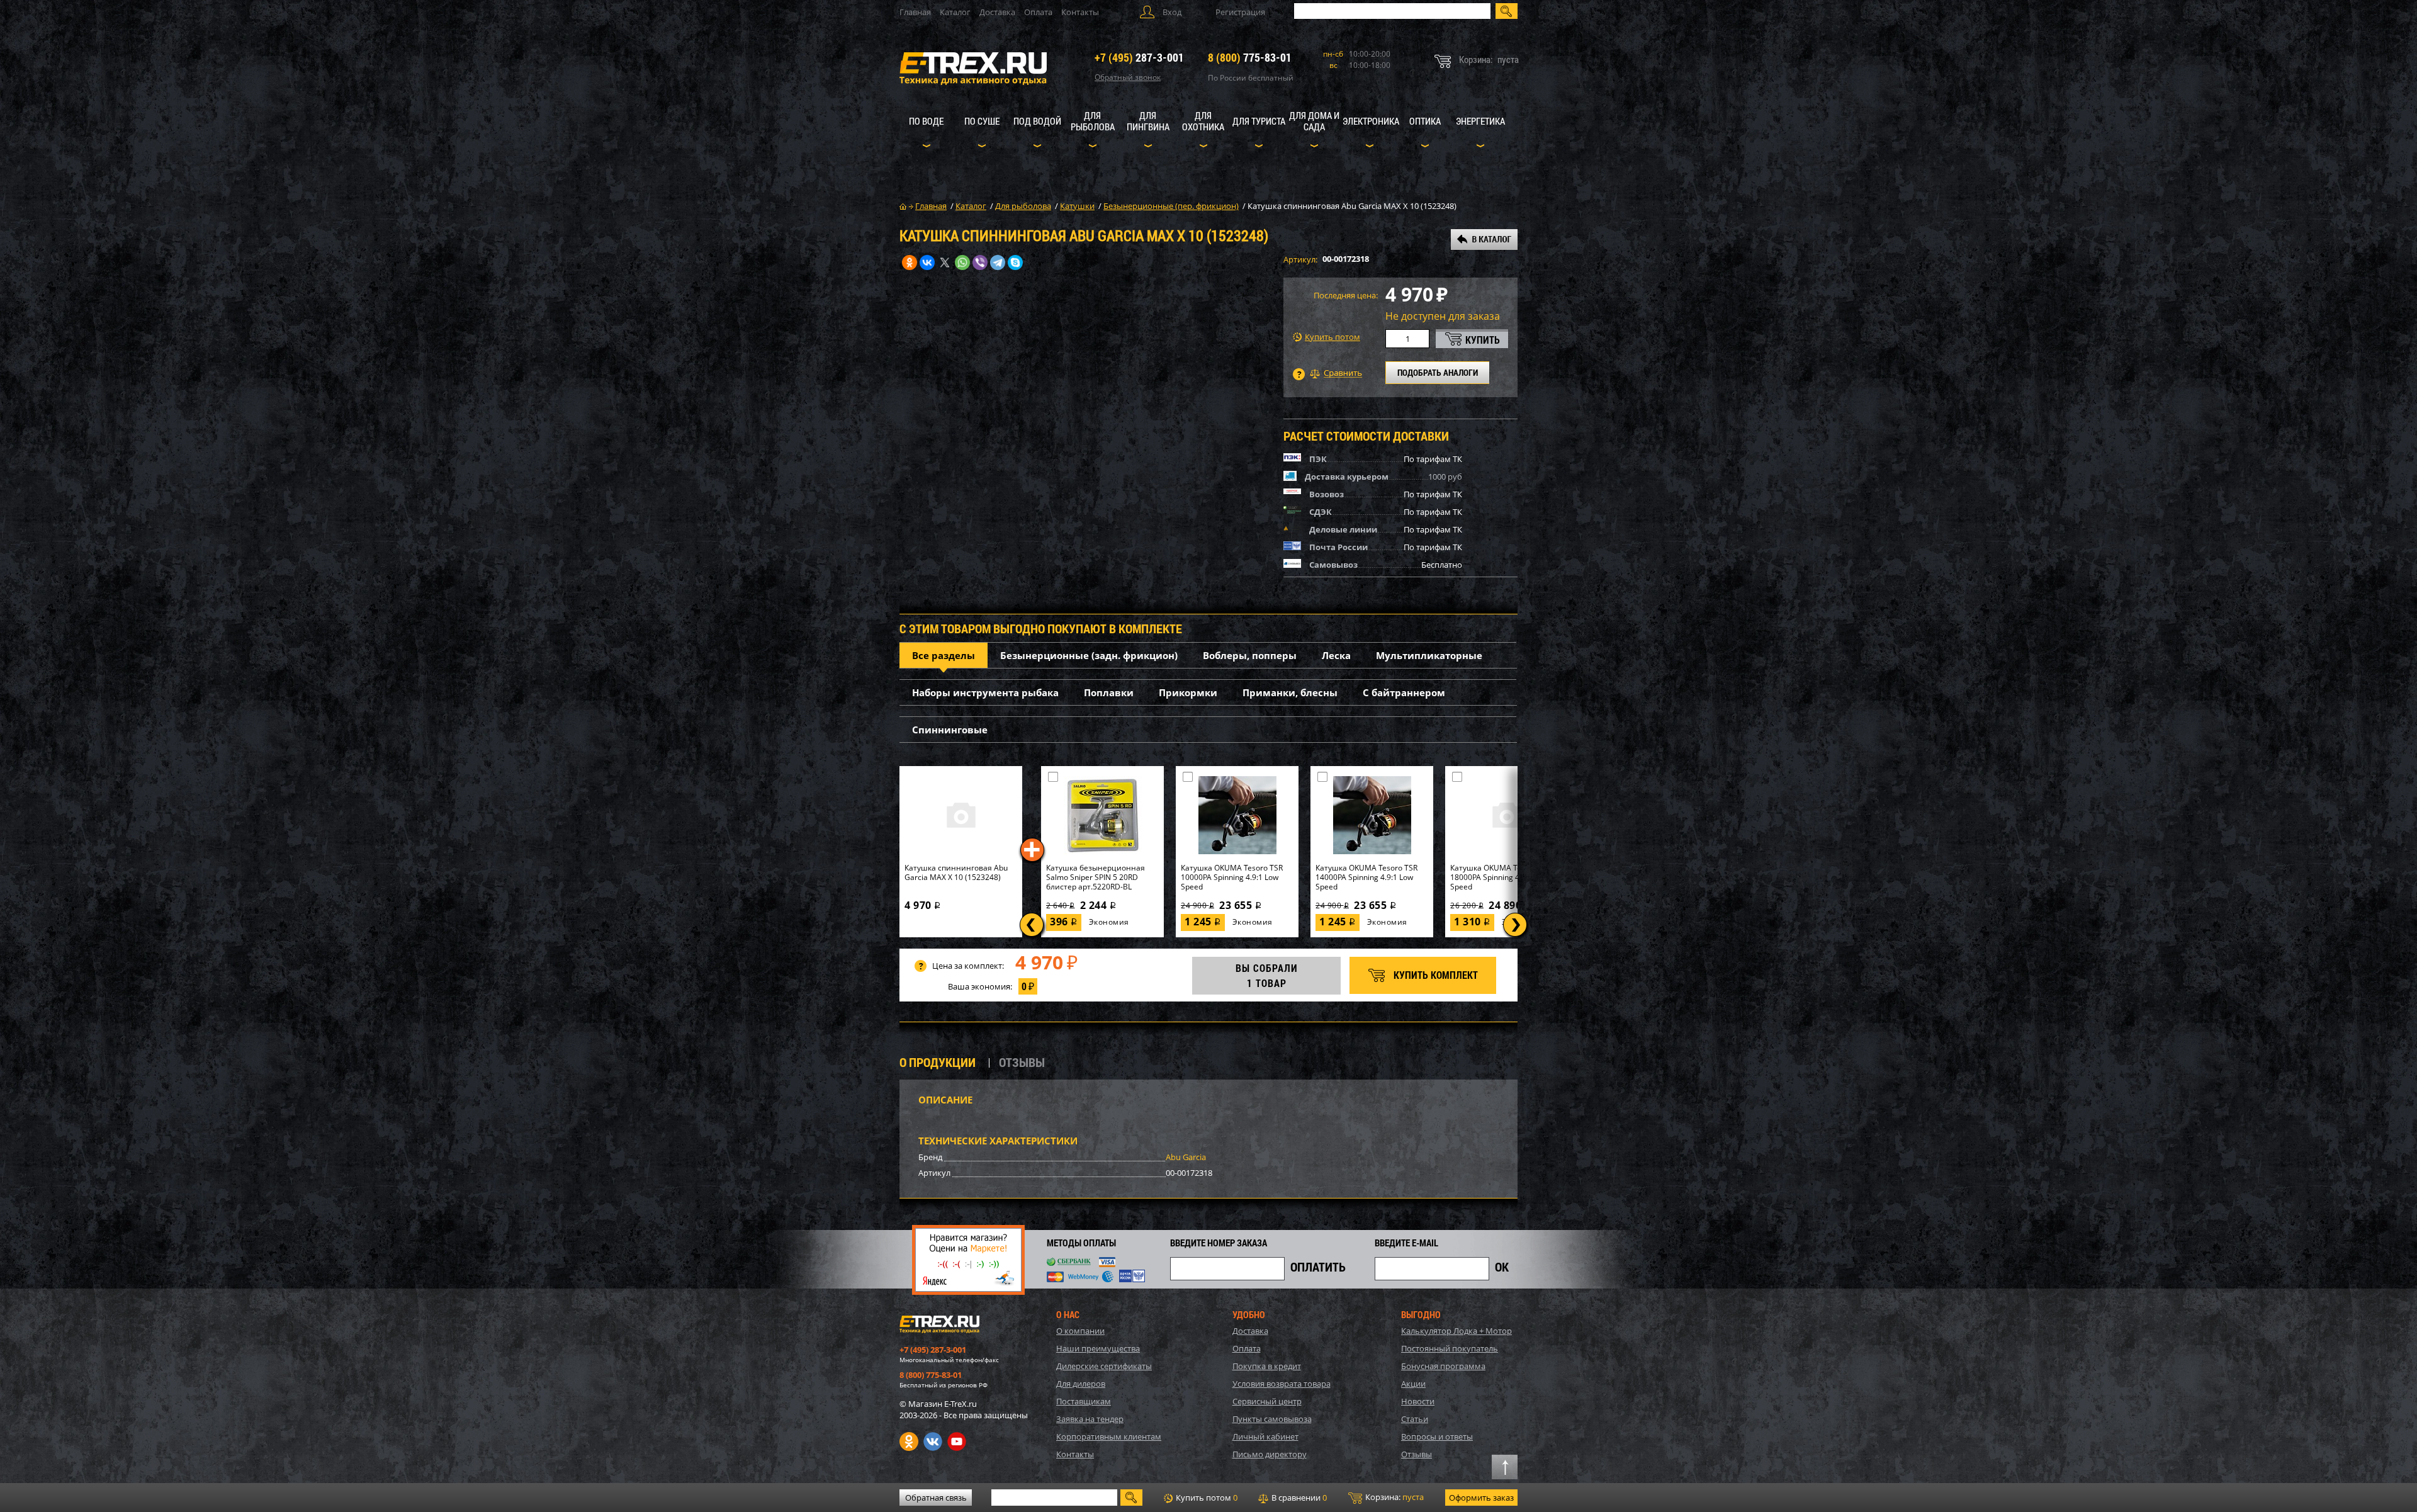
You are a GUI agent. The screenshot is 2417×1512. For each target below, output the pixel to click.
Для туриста (1259, 121)
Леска (1336, 655)
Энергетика (1480, 121)
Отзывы (1417, 1454)
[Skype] (1015, 262)
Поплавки (1109, 692)
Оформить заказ (1481, 1498)
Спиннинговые (950, 730)
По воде (926, 121)
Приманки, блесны (1290, 692)
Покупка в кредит (1267, 1366)
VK (933, 1441)
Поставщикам (1084, 1401)
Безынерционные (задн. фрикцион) (1089, 655)
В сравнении (1298, 1498)
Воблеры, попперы (1250, 655)
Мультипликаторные (1429, 655)
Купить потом (1332, 337)
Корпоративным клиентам (1109, 1436)
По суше (982, 121)
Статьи (1415, 1419)
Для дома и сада (1314, 121)
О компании (1080, 1331)
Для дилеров (1081, 1384)
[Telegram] (998, 262)
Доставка (997, 12)
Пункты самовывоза (1272, 1419)
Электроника (1371, 121)
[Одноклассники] (910, 262)
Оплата (1038, 12)
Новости (1418, 1401)
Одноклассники (909, 1441)
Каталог (955, 12)
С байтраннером (1404, 692)
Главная (915, 12)
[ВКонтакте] (927, 262)
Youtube (957, 1441)
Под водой (1037, 121)
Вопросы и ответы (1437, 1436)
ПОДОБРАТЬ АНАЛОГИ (1438, 372)
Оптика (1425, 121)
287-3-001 (1139, 57)
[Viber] (980, 262)
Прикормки (1188, 692)
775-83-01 (1250, 57)
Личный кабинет (1265, 1436)
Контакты (1080, 12)
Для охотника (1203, 121)
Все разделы (944, 655)
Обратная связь (936, 1498)
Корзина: (1394, 1497)
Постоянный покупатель (1450, 1348)
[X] (945, 262)
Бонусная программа (1443, 1366)
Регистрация (1240, 12)
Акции (1413, 1384)
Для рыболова (1093, 121)
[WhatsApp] (962, 262)
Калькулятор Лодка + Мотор (1456, 1331)
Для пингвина (1148, 121)
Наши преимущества (1098, 1348)
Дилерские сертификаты (1104, 1366)
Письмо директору (1270, 1454)
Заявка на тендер (1090, 1419)
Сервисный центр (1267, 1401)
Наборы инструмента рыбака (985, 692)
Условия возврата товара (1282, 1384)
